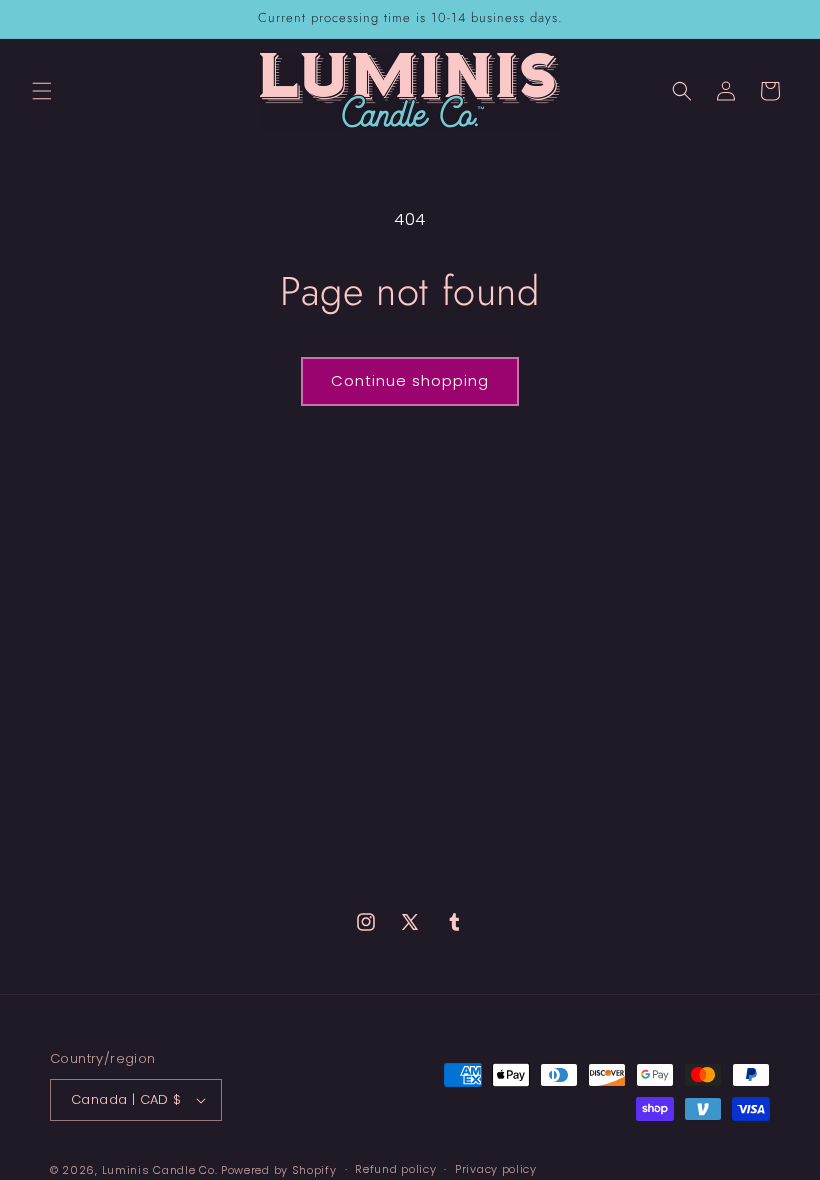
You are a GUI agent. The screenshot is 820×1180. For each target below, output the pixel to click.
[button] (42, 91)
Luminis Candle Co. (160, 1170)
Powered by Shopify (279, 1170)
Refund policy (395, 1169)
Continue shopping (410, 380)
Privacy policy (496, 1169)
